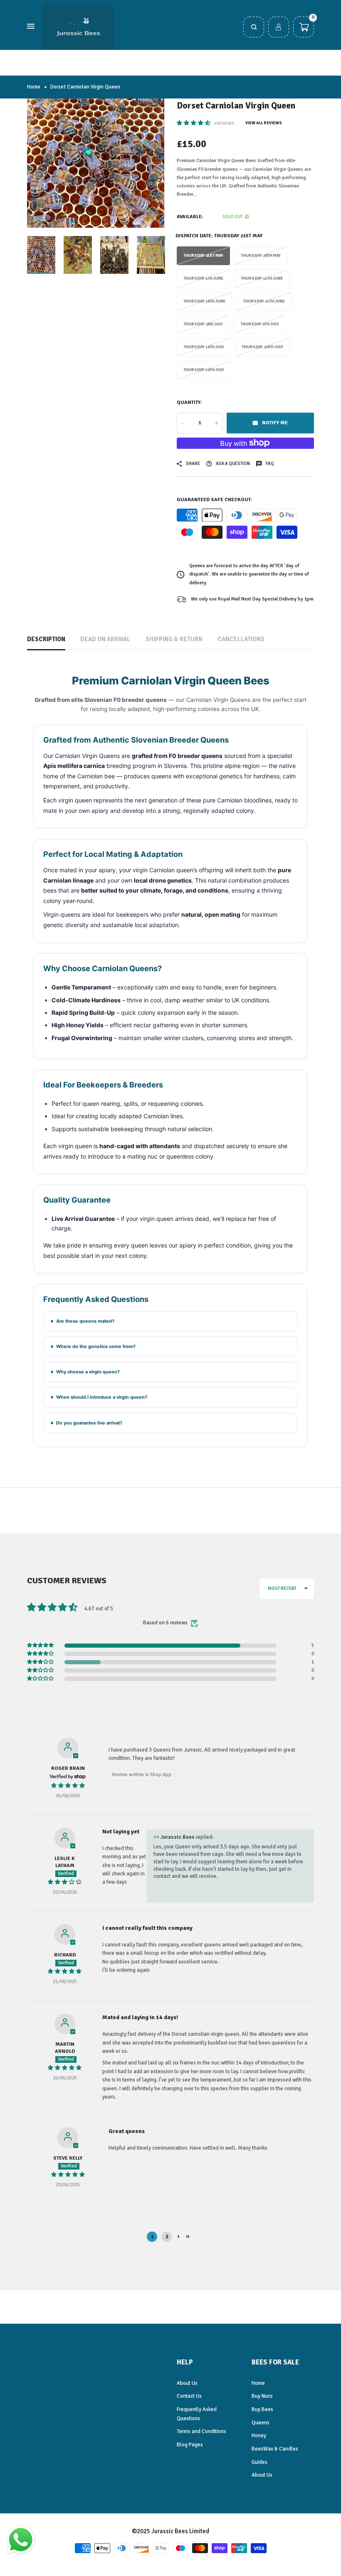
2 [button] (167, 2237)
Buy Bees (262, 2409)
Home (34, 87)
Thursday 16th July (204, 347)
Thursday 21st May (203, 256)
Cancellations (241, 639)
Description (46, 639)
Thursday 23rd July (262, 347)
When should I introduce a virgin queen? (102, 1397)
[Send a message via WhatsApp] (21, 2540)
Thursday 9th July (260, 324)
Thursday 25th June (264, 301)
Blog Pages (190, 2445)
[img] (68, 1786)
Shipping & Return (174, 639)
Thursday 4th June (203, 278)
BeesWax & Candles (275, 2449)
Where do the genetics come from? (96, 1346)
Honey (259, 2436)
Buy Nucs (262, 2396)
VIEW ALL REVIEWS (264, 123)
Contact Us (189, 2396)
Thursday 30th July (204, 370)
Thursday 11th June (262, 278)
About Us (187, 2383)
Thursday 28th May (261, 256)
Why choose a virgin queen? (88, 1372)
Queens (261, 2423)
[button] (194, 123)
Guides (259, 2462)
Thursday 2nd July (203, 324)
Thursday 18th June (204, 301)
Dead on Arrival (105, 639)
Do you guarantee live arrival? (89, 1423)
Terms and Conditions (201, 2431)
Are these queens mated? (85, 1321)
